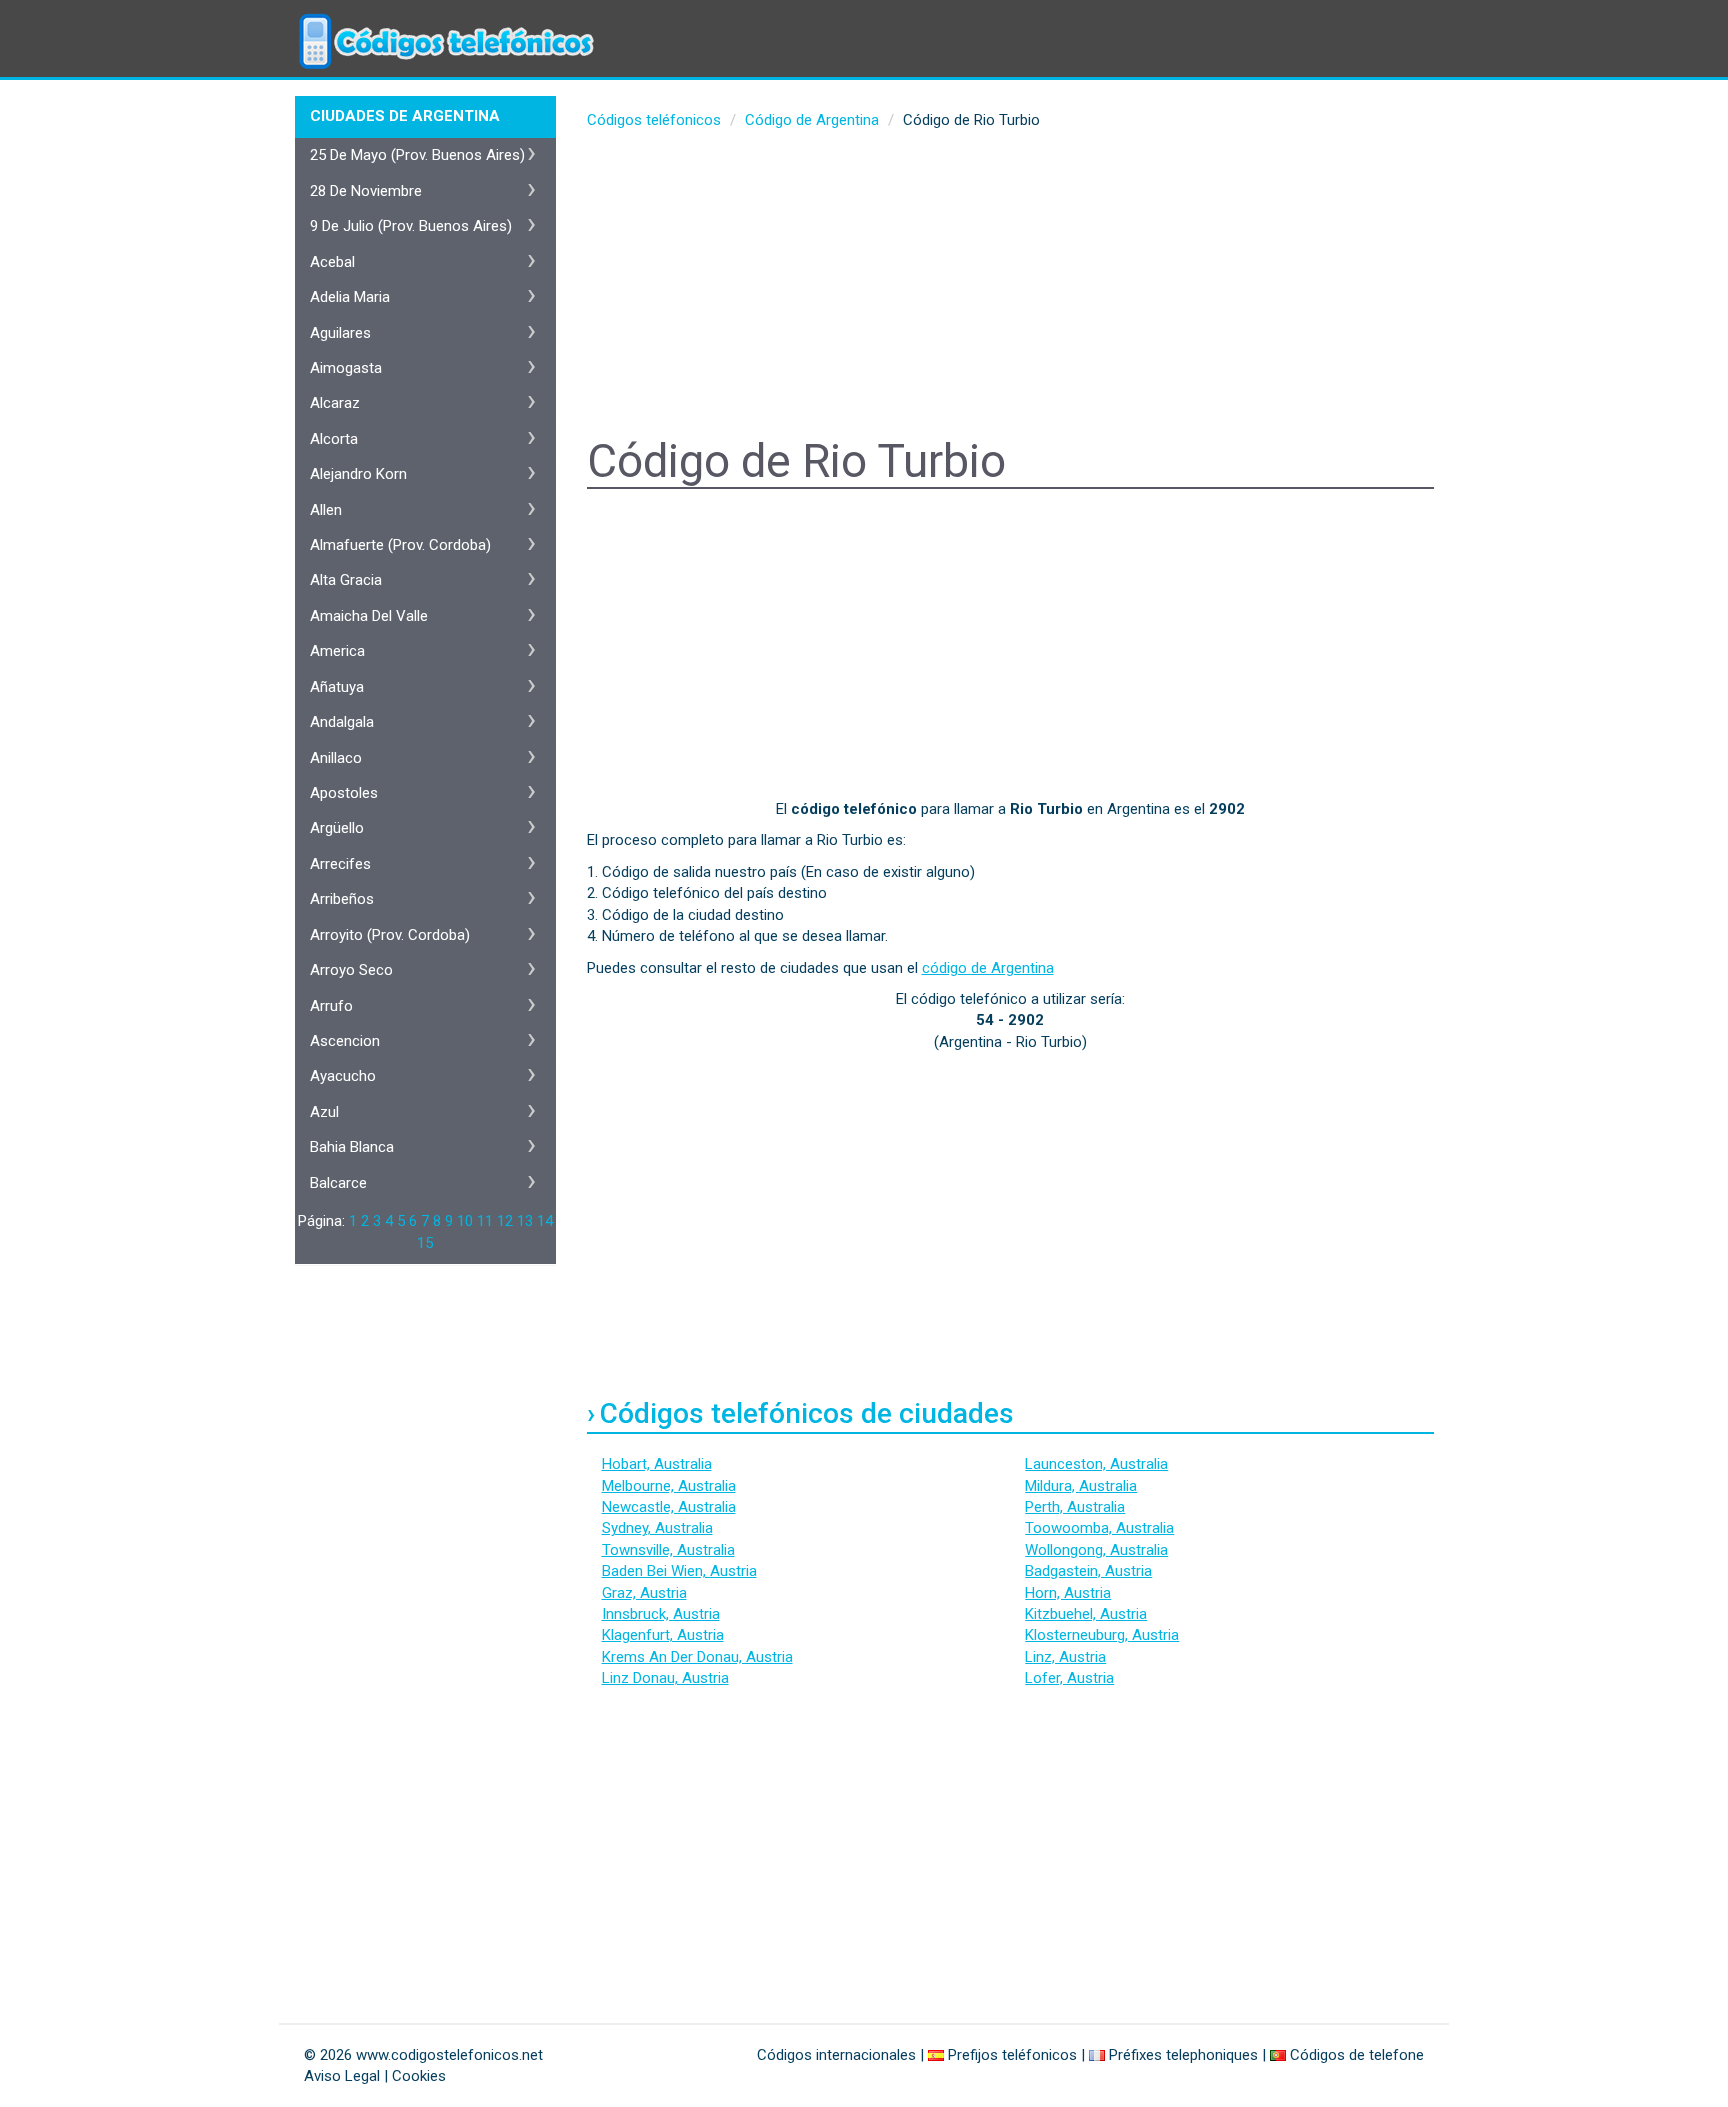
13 (525, 1221)
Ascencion (345, 1041)
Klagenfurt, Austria (663, 1635)
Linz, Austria (1065, 1657)
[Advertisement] (1011, 286)
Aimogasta (346, 368)
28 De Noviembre (366, 191)
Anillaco (336, 758)
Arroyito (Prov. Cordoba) (390, 935)
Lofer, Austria (1069, 1678)
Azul (324, 1112)
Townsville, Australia (668, 1550)
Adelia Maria (350, 297)
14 (545, 1221)
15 (425, 1243)
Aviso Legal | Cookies (375, 2076)
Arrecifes (340, 864)
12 (505, 1221)
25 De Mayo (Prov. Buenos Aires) (417, 155)
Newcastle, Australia (669, 1507)
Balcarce (338, 1183)
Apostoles (344, 793)
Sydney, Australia (657, 1528)
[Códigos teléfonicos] (444, 25)
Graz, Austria (644, 1593)
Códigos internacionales (836, 2055)
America (337, 651)
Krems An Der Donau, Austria (697, 1657)
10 (465, 1221)
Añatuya (337, 687)
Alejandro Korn (358, 474)
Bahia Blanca (352, 1147)
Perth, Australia (1075, 1507)
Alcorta (334, 439)
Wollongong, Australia (1096, 1550)
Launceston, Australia (1096, 1464)
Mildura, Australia (1081, 1486)
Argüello (337, 828)
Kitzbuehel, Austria (1086, 1614)
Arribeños (342, 899)
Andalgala (342, 722)
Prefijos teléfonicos (1012, 2055)
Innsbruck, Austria (661, 1614)
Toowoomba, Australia (1099, 1528)
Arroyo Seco (351, 970)
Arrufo (331, 1006)
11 (485, 1221)
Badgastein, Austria (1088, 1571)
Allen (326, 510)
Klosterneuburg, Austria (1102, 1635)
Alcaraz (335, 403)
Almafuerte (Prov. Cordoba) (400, 545)
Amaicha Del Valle (369, 616)
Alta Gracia (346, 580)
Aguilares (340, 333)
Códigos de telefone (1357, 2055)
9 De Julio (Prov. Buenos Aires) (411, 226)
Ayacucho (343, 1076)
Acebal (332, 262)
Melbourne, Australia (669, 1486)
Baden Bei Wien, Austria (679, 1571)
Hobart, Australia (657, 1464)
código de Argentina (988, 968)
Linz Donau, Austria (665, 1678)
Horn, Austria (1068, 1593)
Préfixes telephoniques (1183, 2055)
